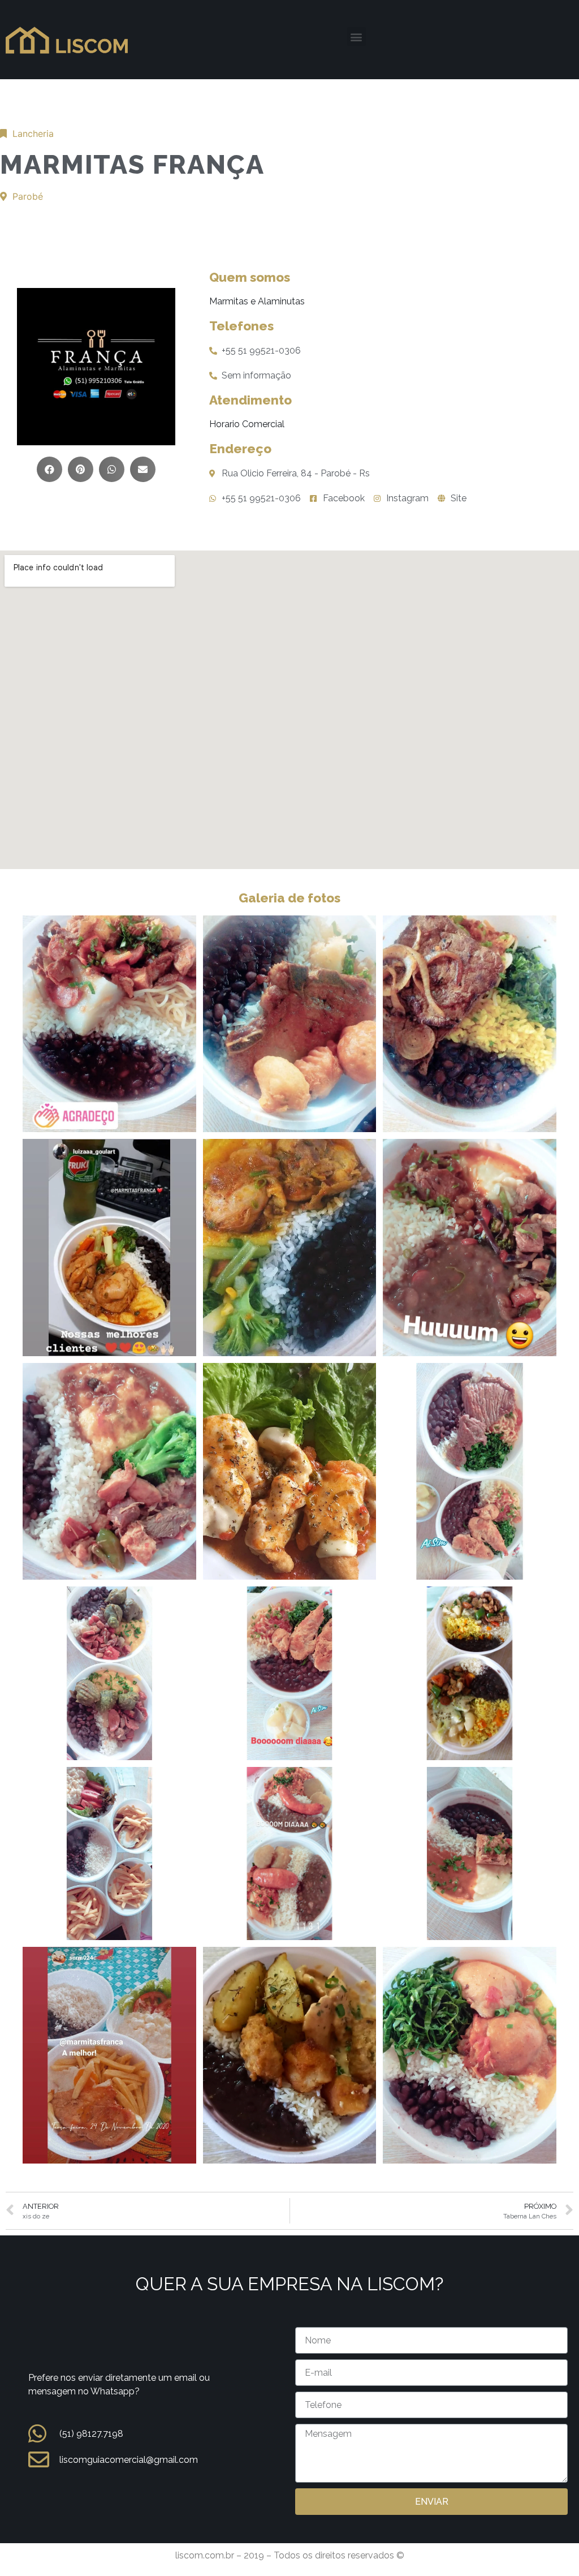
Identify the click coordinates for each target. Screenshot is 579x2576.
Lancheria (33, 134)
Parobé (28, 196)
